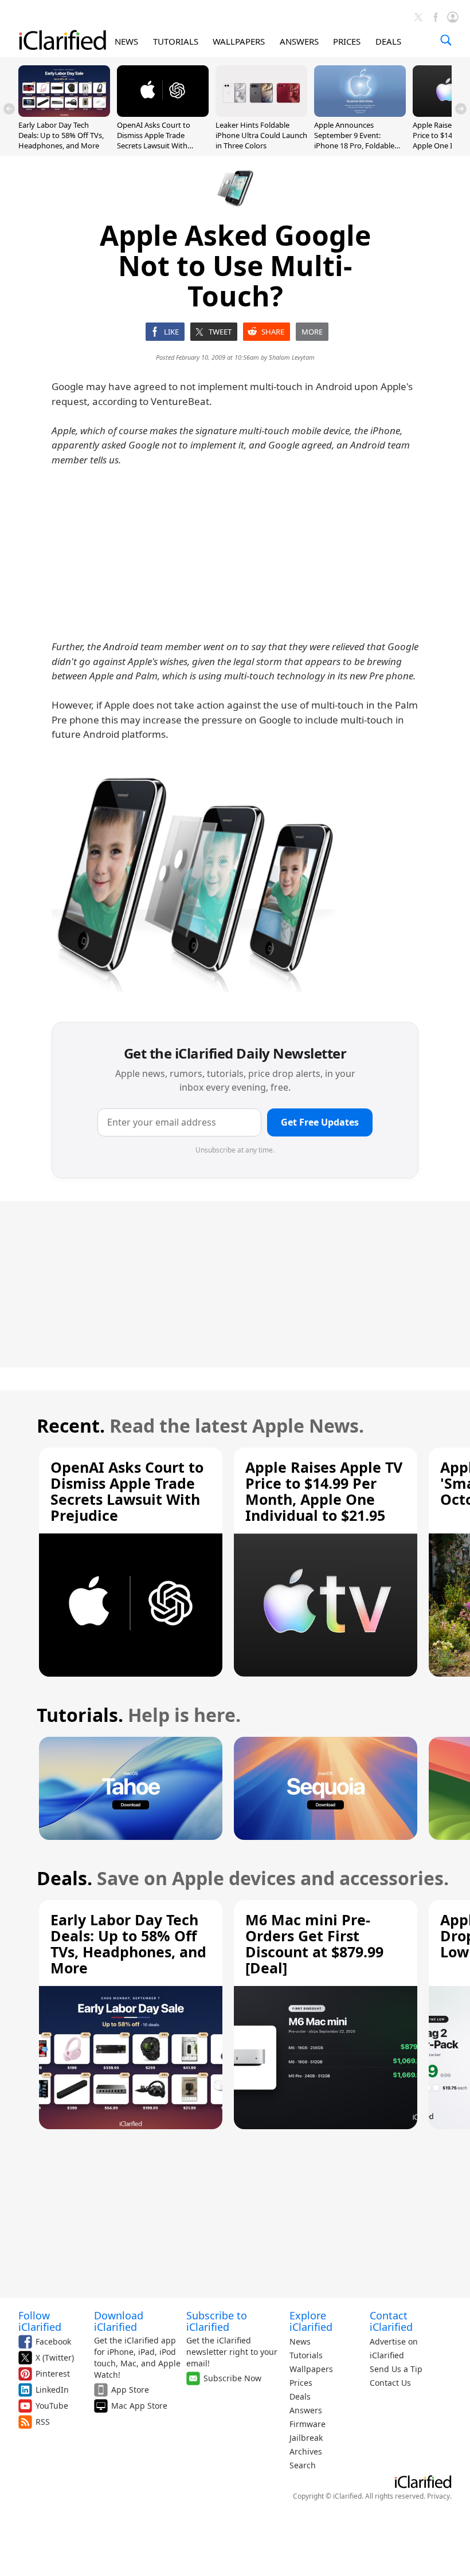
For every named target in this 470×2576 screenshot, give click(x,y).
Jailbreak (306, 2438)
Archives (306, 2451)
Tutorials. (80, 1715)
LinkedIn (52, 2390)
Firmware (308, 2424)
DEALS (388, 41)
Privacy (438, 2496)
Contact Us (390, 2383)
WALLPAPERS (239, 41)
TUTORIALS (176, 41)
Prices (301, 2383)
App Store (130, 2390)
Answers (306, 2410)
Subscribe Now (232, 2378)
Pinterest (53, 2374)
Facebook (53, 2341)
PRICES (347, 41)
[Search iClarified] (446, 40)
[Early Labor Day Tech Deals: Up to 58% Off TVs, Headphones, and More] (64, 113)
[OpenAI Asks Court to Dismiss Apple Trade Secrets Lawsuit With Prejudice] (163, 113)
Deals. (64, 1878)
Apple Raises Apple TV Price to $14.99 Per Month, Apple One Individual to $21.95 (324, 1491)
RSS (43, 2422)
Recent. (71, 1425)
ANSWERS (299, 41)
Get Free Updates (320, 1122)
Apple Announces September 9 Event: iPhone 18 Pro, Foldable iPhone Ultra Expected (354, 141)
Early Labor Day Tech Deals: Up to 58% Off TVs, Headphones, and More (61, 135)
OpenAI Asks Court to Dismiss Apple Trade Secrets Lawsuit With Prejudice (154, 141)
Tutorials (306, 2355)
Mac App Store (139, 2406)
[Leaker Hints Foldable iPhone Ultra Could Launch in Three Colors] (261, 113)
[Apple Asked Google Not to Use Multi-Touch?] (195, 883)
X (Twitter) (55, 2357)
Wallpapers (311, 2369)
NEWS (126, 41)
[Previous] (9, 109)
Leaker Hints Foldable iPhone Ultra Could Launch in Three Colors (261, 135)
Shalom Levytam (292, 357)
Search (303, 2465)
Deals (300, 2396)
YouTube (52, 2406)
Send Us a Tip (396, 2369)
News (300, 2341)
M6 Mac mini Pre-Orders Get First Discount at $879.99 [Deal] (314, 1944)
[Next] (461, 109)
